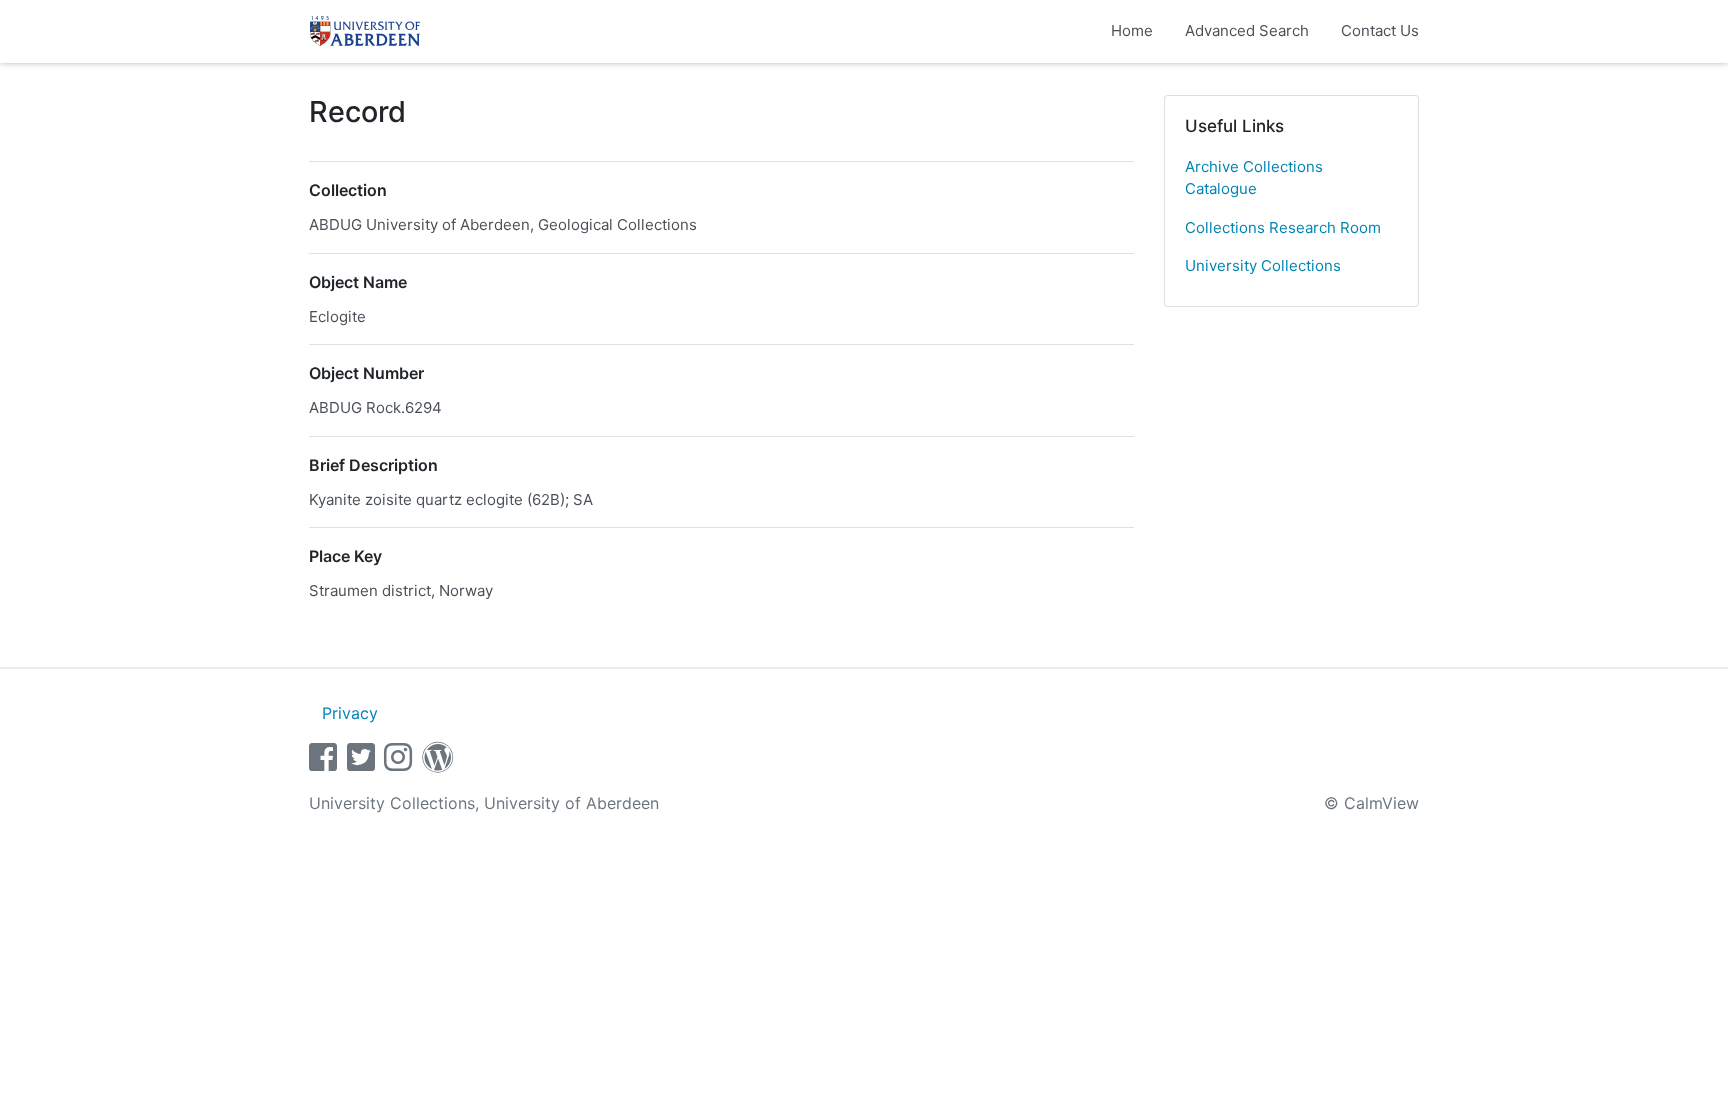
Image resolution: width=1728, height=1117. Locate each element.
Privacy (350, 713)
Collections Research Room (1283, 227)
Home (1132, 30)
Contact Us (1380, 30)
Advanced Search (1247, 30)
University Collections (1263, 265)
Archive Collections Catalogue (1254, 178)
